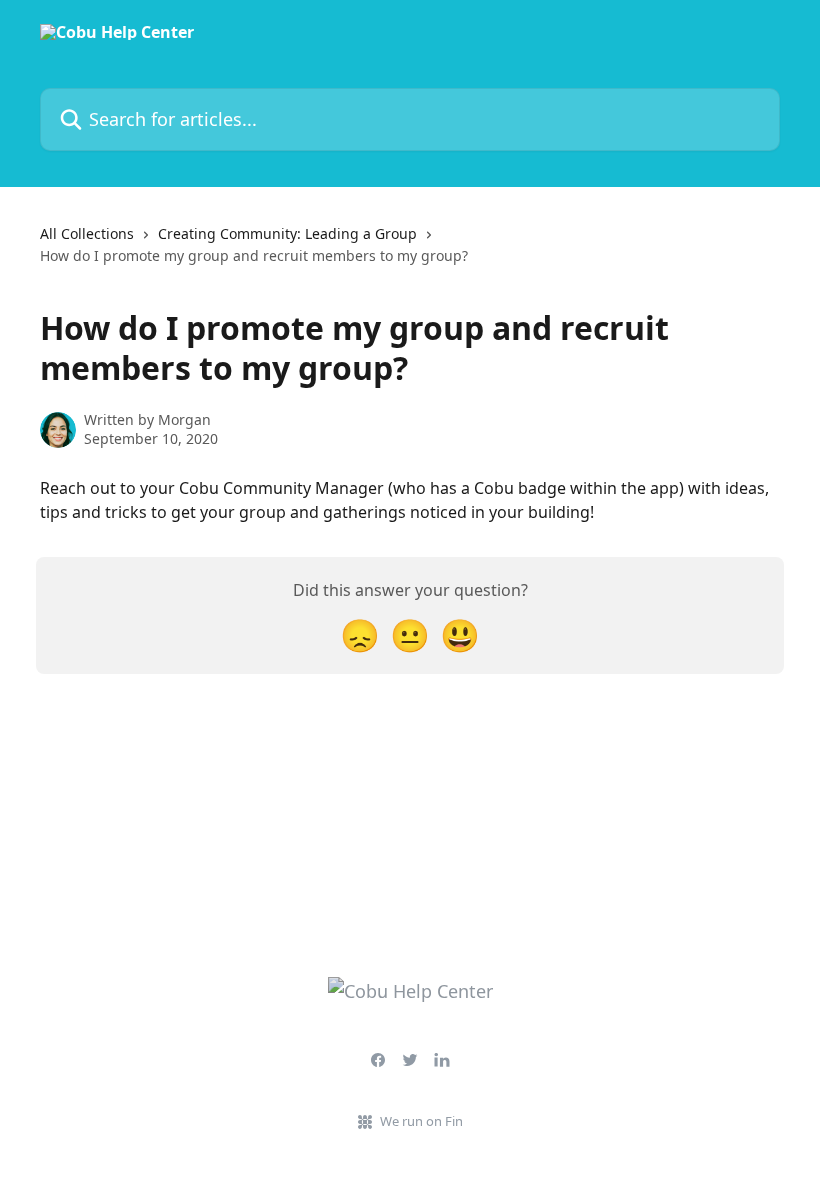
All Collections (87, 233)
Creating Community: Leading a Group (287, 233)
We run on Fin (421, 1121)
